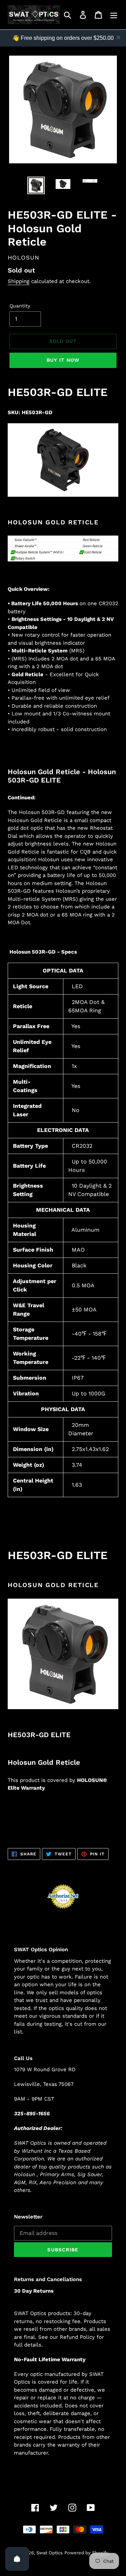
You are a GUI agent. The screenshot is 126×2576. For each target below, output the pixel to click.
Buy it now (63, 360)
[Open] (17, 2559)
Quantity (20, 306)
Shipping (19, 281)
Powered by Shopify (86, 2553)
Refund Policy (77, 2337)
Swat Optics (50, 2553)
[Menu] (114, 15)
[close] (118, 37)
